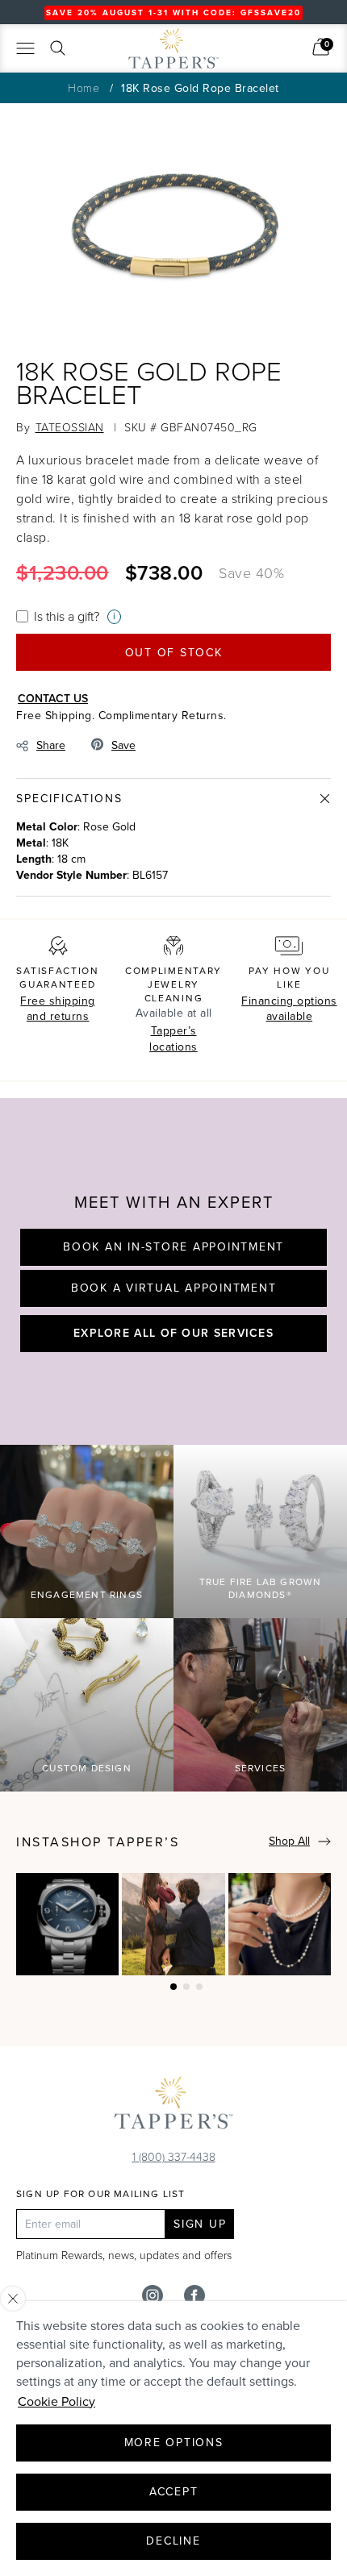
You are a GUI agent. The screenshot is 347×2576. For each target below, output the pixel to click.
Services (261, 1768)
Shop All (289, 1841)
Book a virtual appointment (174, 1288)
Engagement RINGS (87, 1595)
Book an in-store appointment (173, 1247)
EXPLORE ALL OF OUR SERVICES (173, 1333)
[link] (321, 47)
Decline (173, 2541)
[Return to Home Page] (173, 2107)
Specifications (69, 799)
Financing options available (289, 1009)
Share (51, 745)
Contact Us (53, 698)
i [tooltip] (114, 616)
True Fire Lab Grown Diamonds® (261, 1589)
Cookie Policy (56, 2401)
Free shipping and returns (58, 1009)
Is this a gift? (67, 616)
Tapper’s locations (173, 1039)
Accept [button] (174, 2492)
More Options (174, 2443)
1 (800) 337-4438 (174, 2156)
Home (84, 87)
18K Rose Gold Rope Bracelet (200, 88)
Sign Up (200, 2224)
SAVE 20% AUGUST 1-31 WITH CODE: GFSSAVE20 (173, 12)
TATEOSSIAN (70, 427)
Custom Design (87, 1768)
